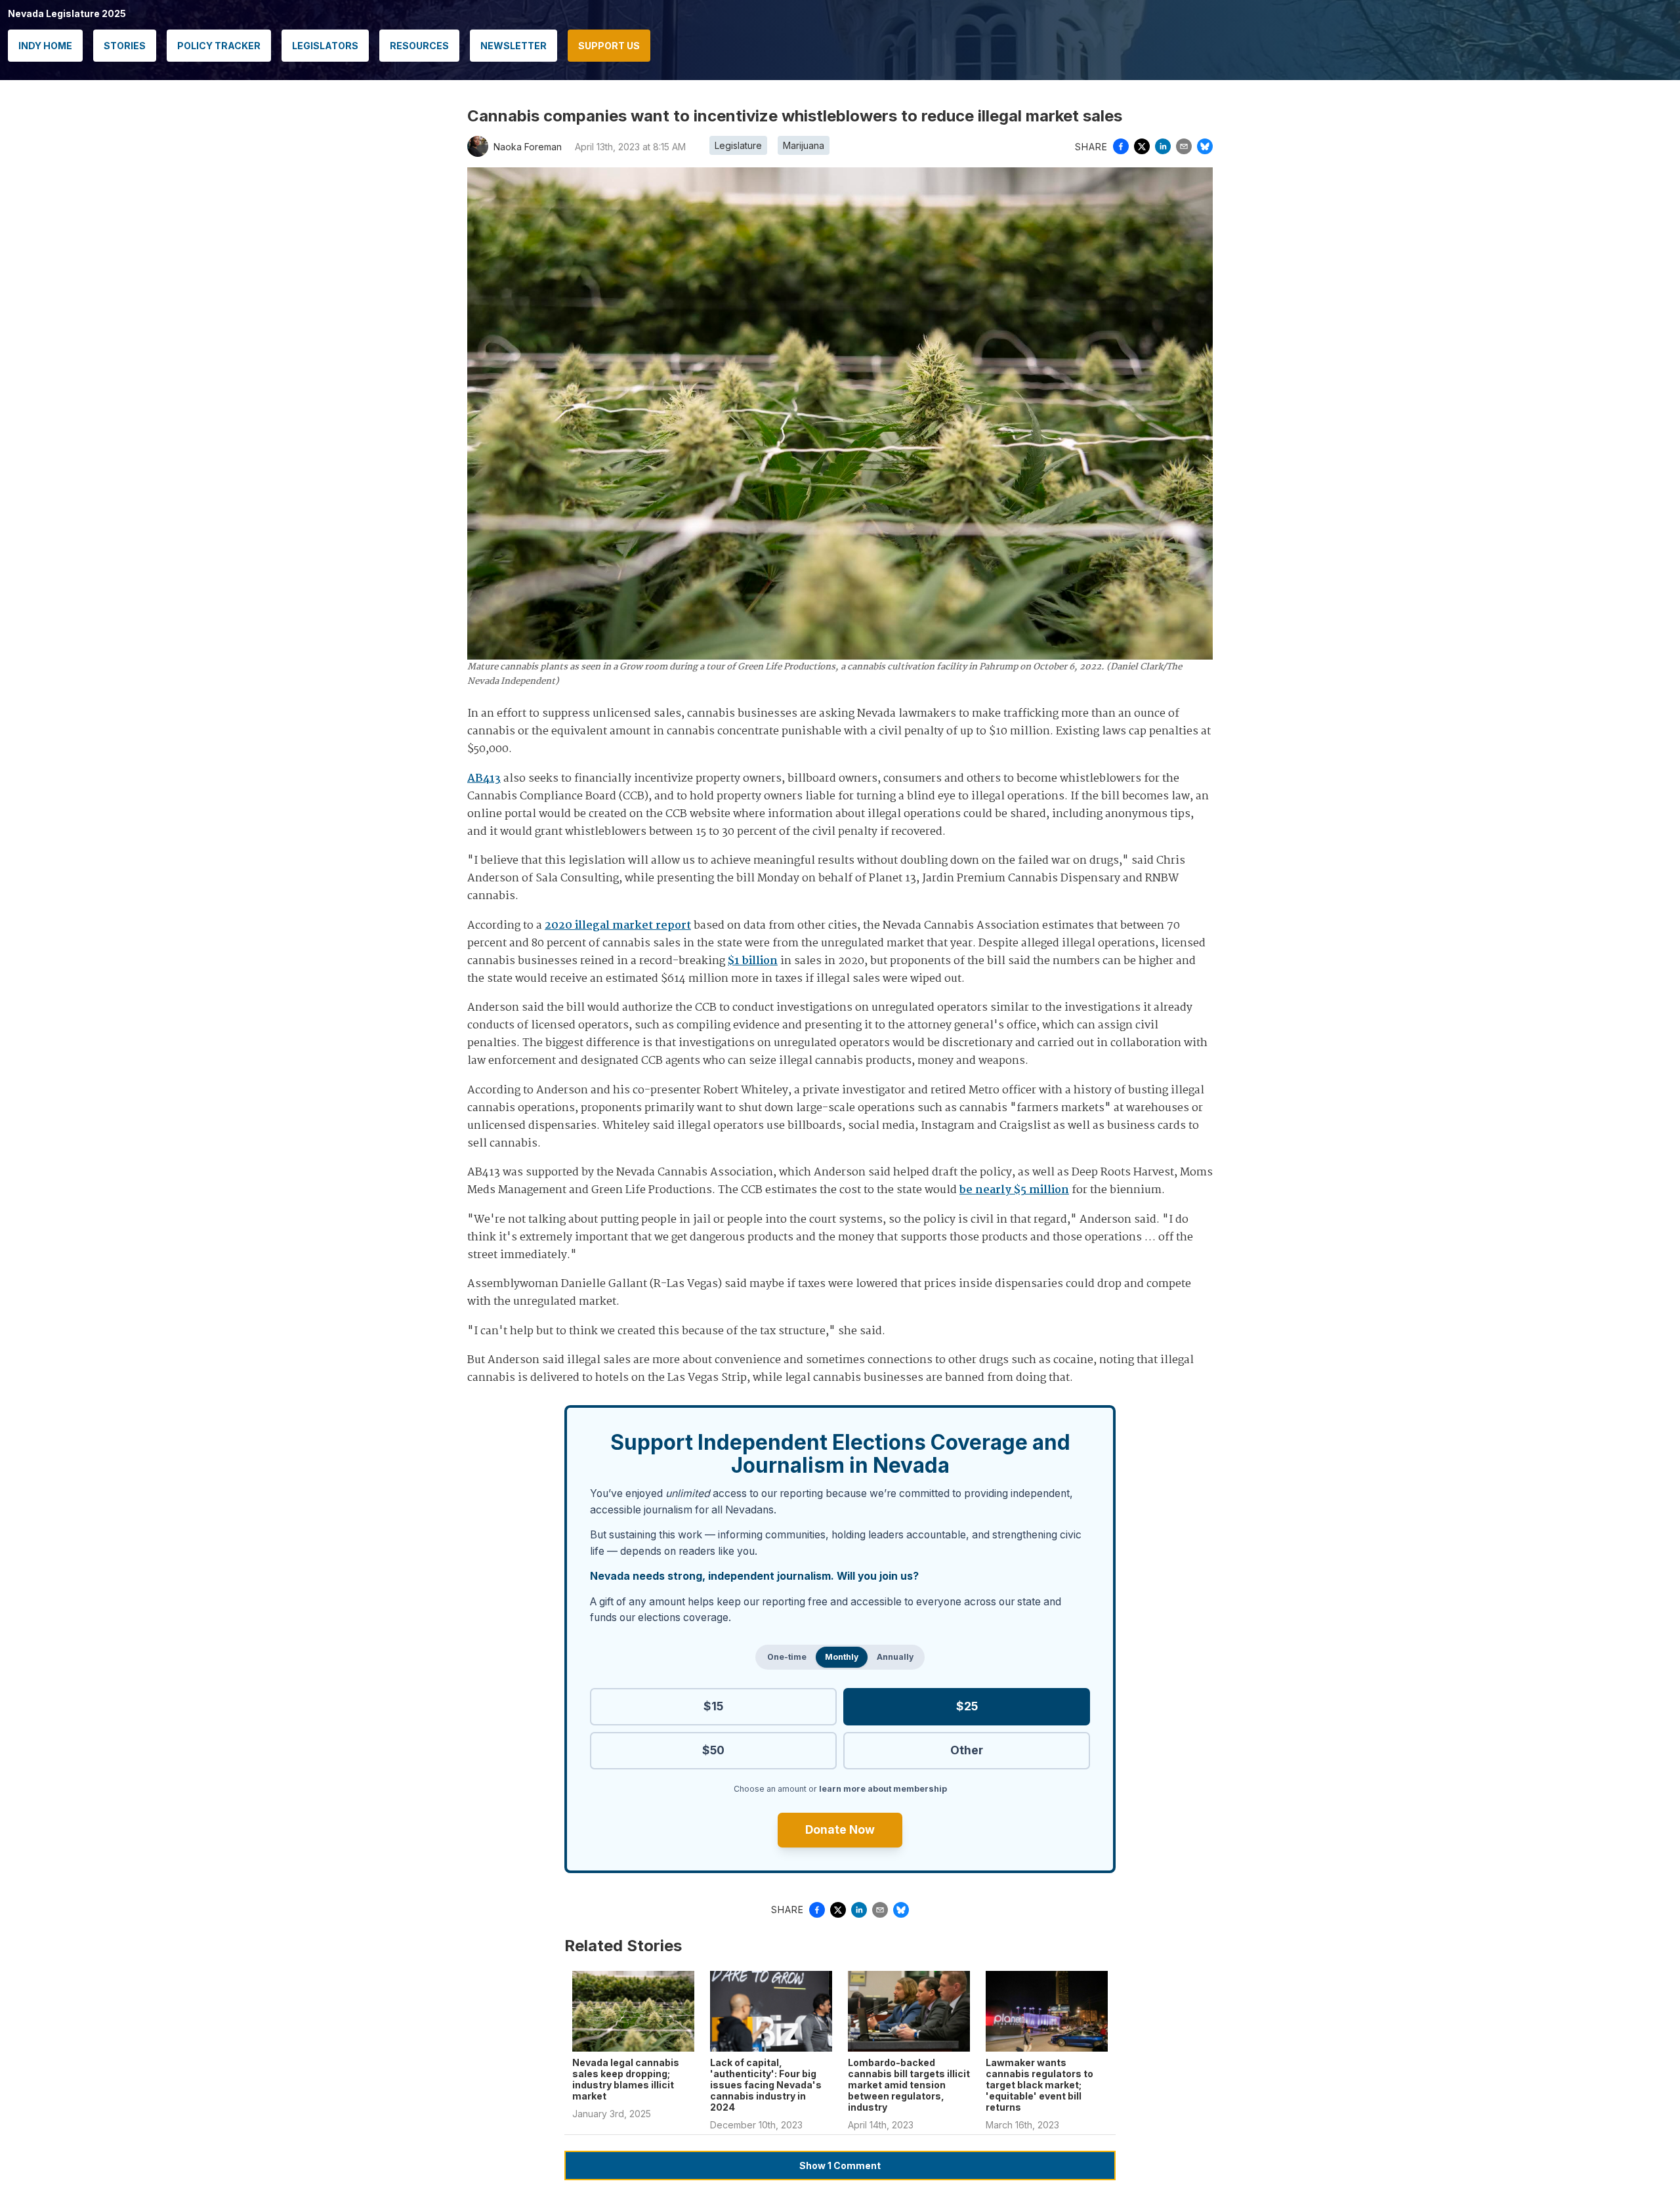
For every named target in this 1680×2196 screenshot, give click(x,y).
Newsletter (514, 46)
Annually (895, 1657)
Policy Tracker (219, 46)
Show (840, 2165)
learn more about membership (883, 1789)
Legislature (738, 145)
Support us (609, 46)
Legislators (325, 46)
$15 (713, 1706)
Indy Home (45, 46)
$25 (967, 1706)
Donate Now (840, 1829)
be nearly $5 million (1014, 1190)
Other (967, 1750)
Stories (125, 46)
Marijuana (804, 145)
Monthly (842, 1657)
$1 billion (753, 961)
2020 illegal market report (618, 926)
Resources (419, 46)
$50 (713, 1750)
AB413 (484, 779)
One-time (787, 1657)
